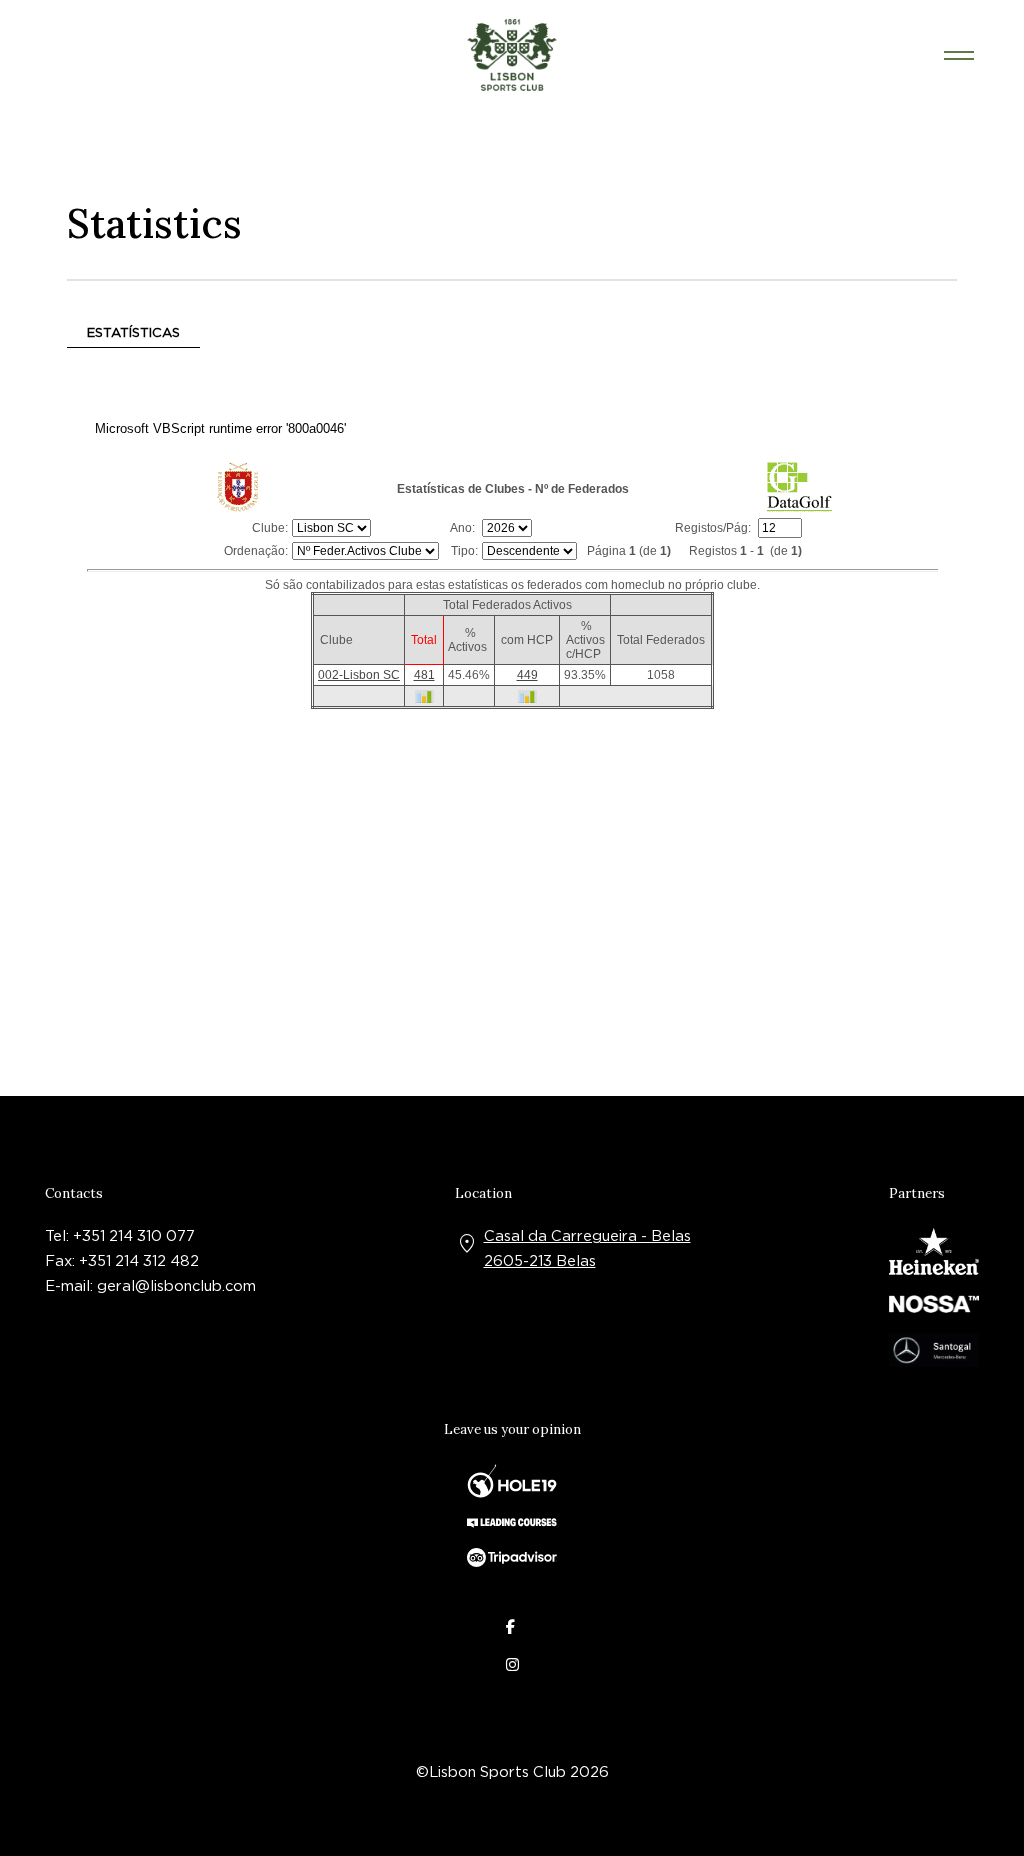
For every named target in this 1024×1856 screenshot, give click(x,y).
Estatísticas (133, 332)
